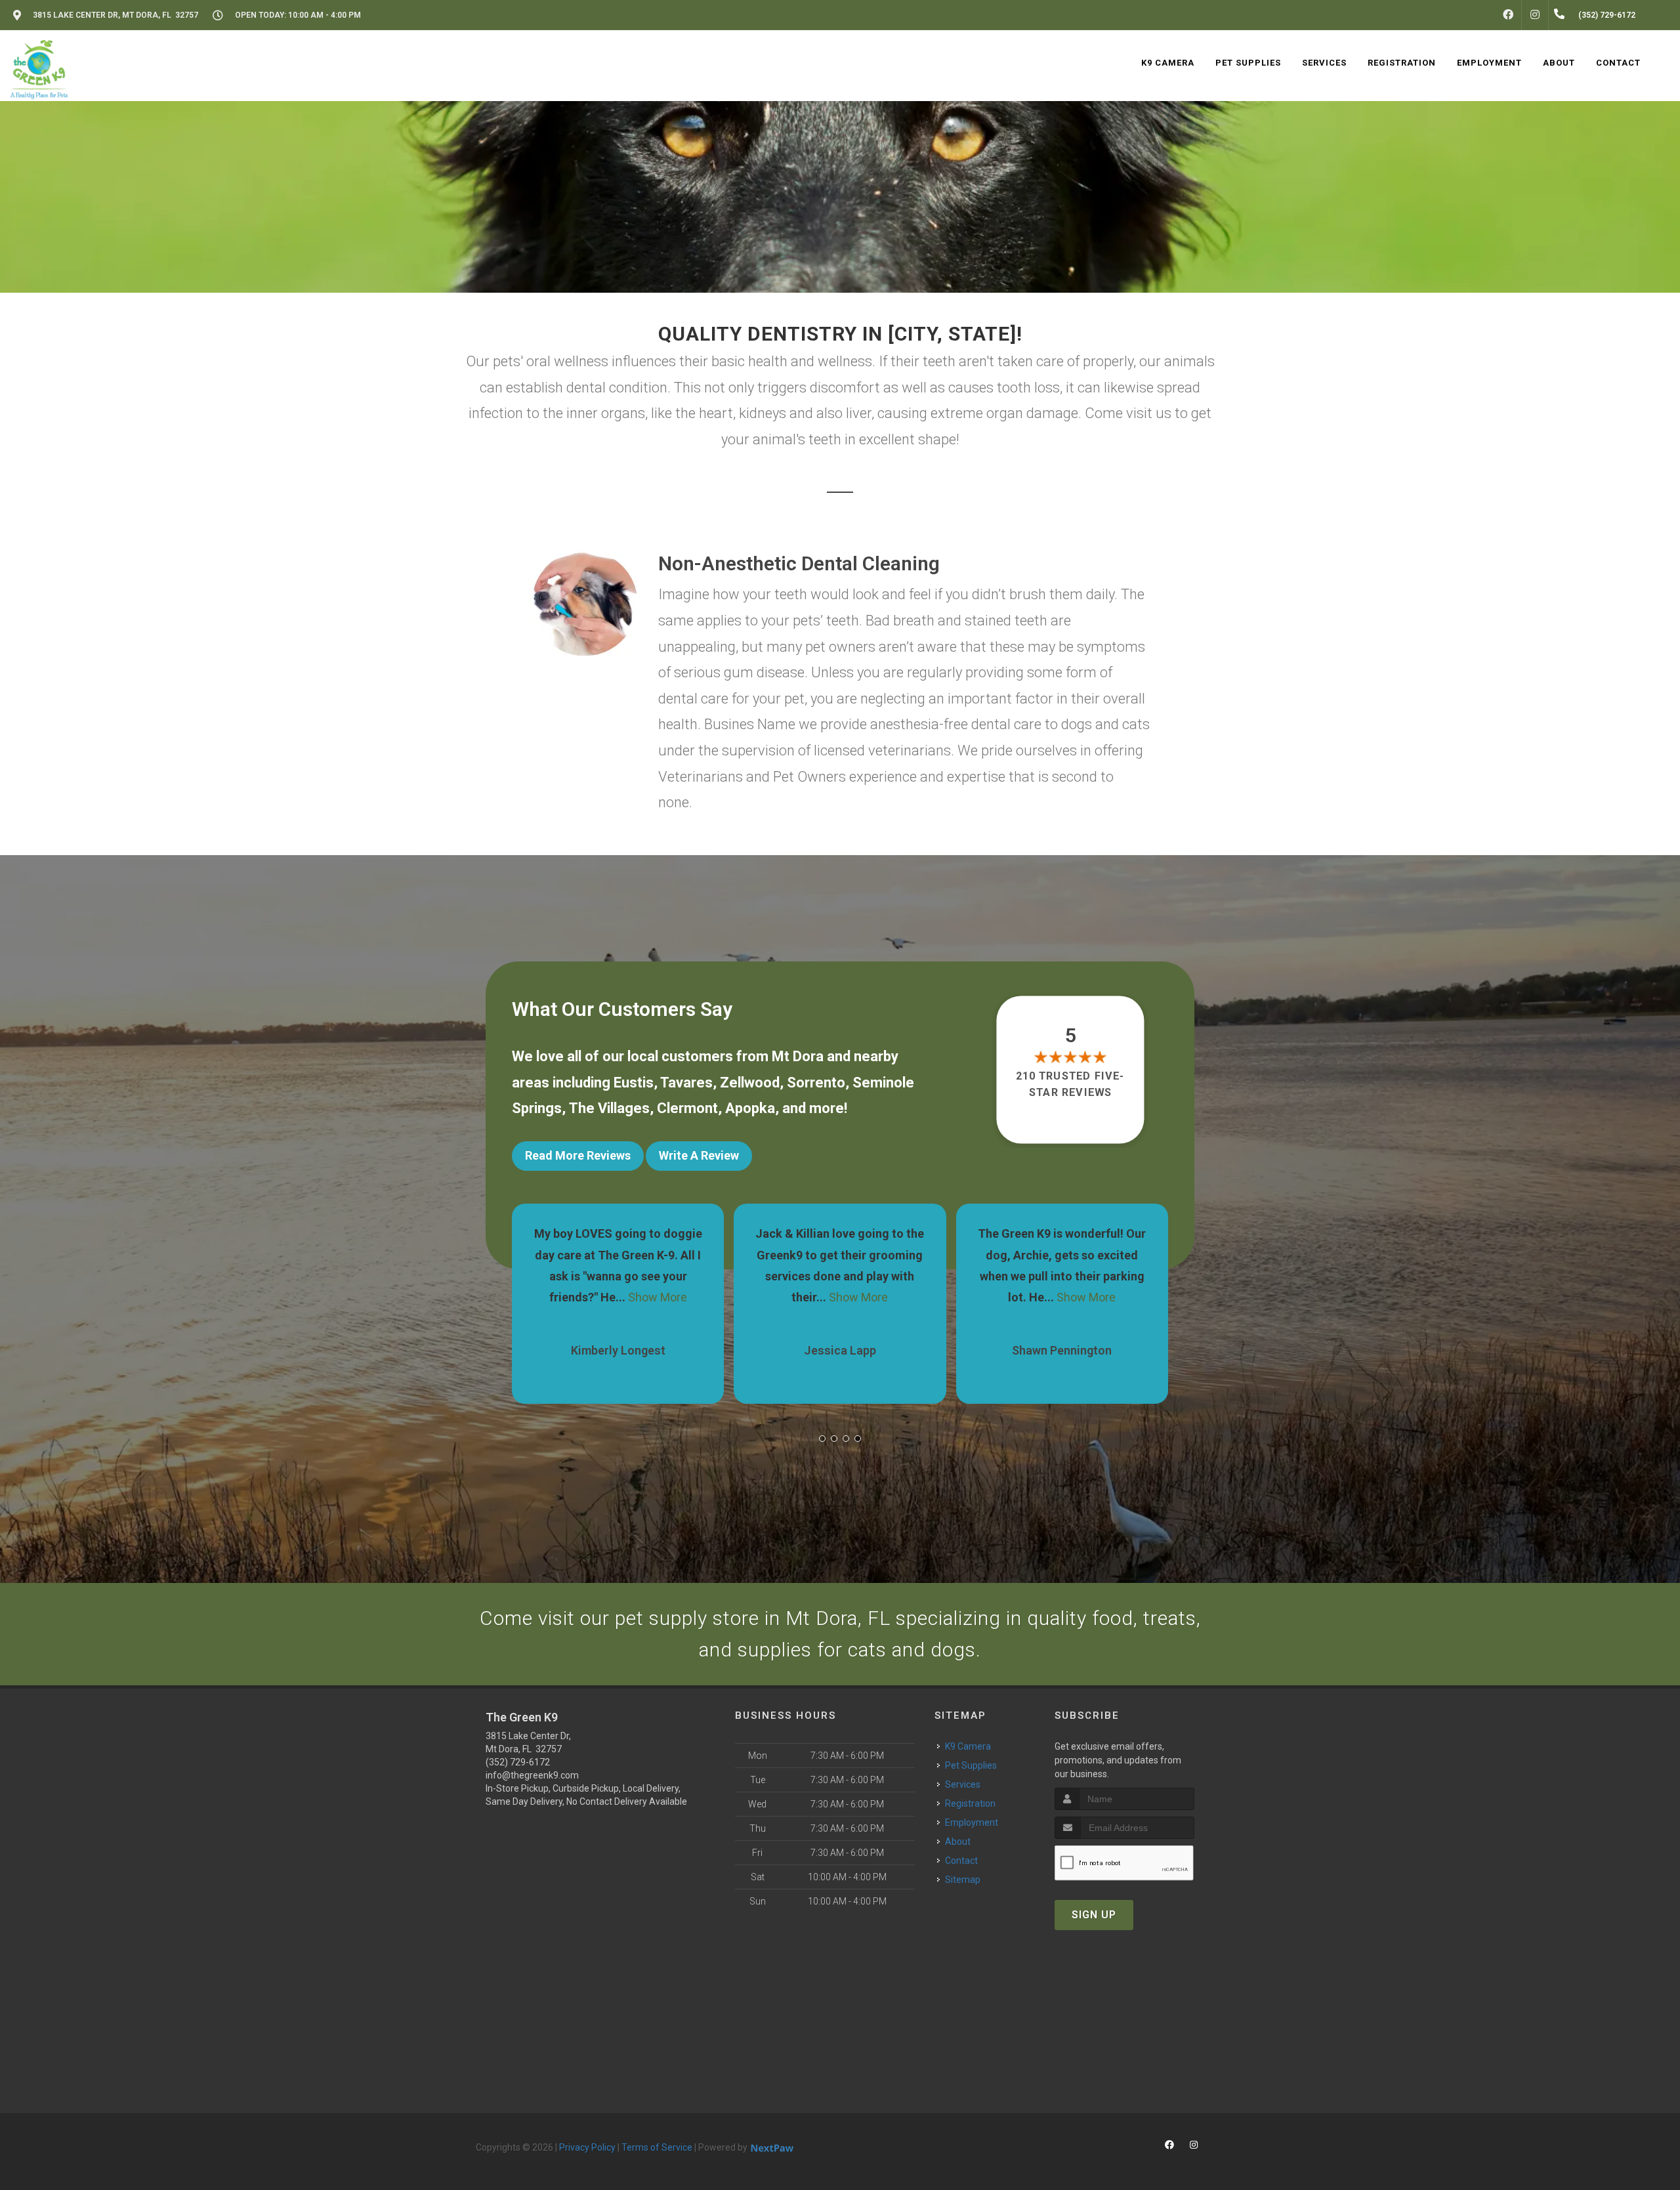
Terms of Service (657, 2147)
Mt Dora (798, 1056)
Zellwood (750, 1083)
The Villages (609, 1108)
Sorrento (816, 1083)
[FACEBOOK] (1508, 15)
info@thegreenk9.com (532, 1775)
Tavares (686, 1083)
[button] (822, 1439)
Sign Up (1094, 1915)
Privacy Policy (587, 2147)
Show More (637, 1297)
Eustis (634, 1083)
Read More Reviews (578, 1155)
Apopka (750, 1108)
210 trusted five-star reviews (1071, 1084)
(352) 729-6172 (518, 1762)
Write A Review (699, 1155)
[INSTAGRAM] (1535, 15)
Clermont (687, 1108)
